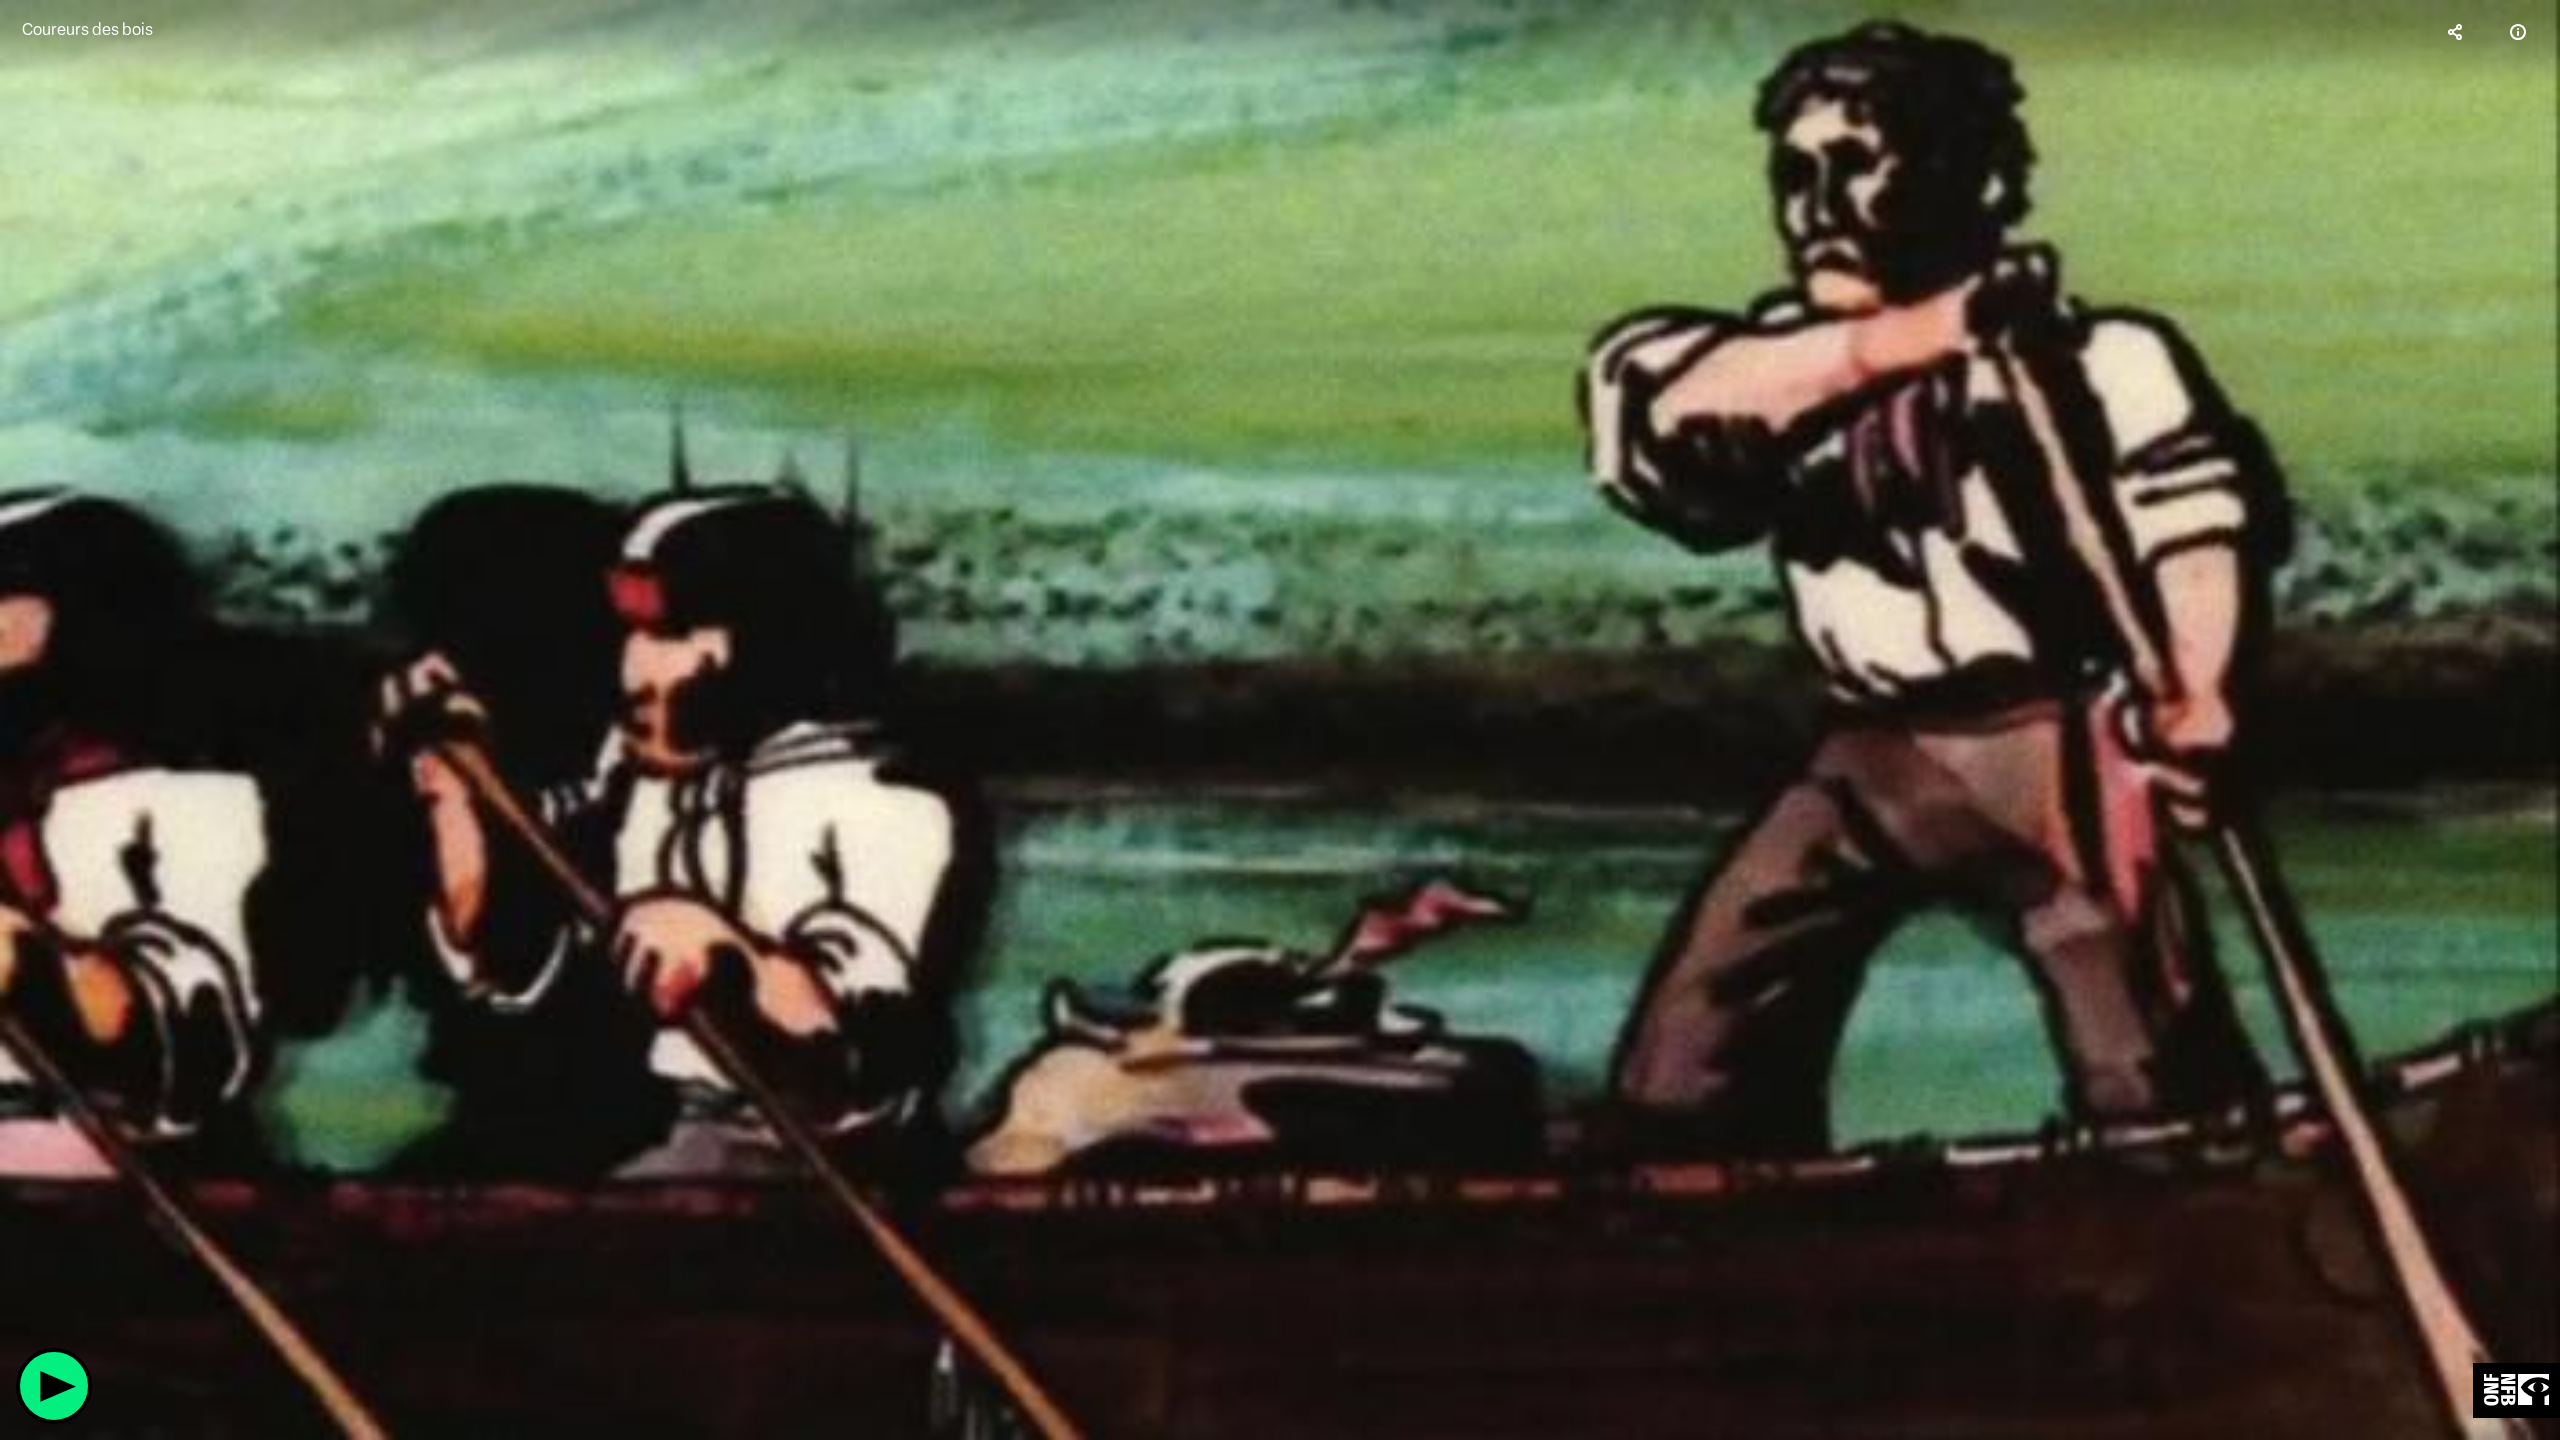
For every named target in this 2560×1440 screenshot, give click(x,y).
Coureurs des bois (87, 29)
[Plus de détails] (2518, 32)
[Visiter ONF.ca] (2516, 1390)
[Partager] (2456, 32)
